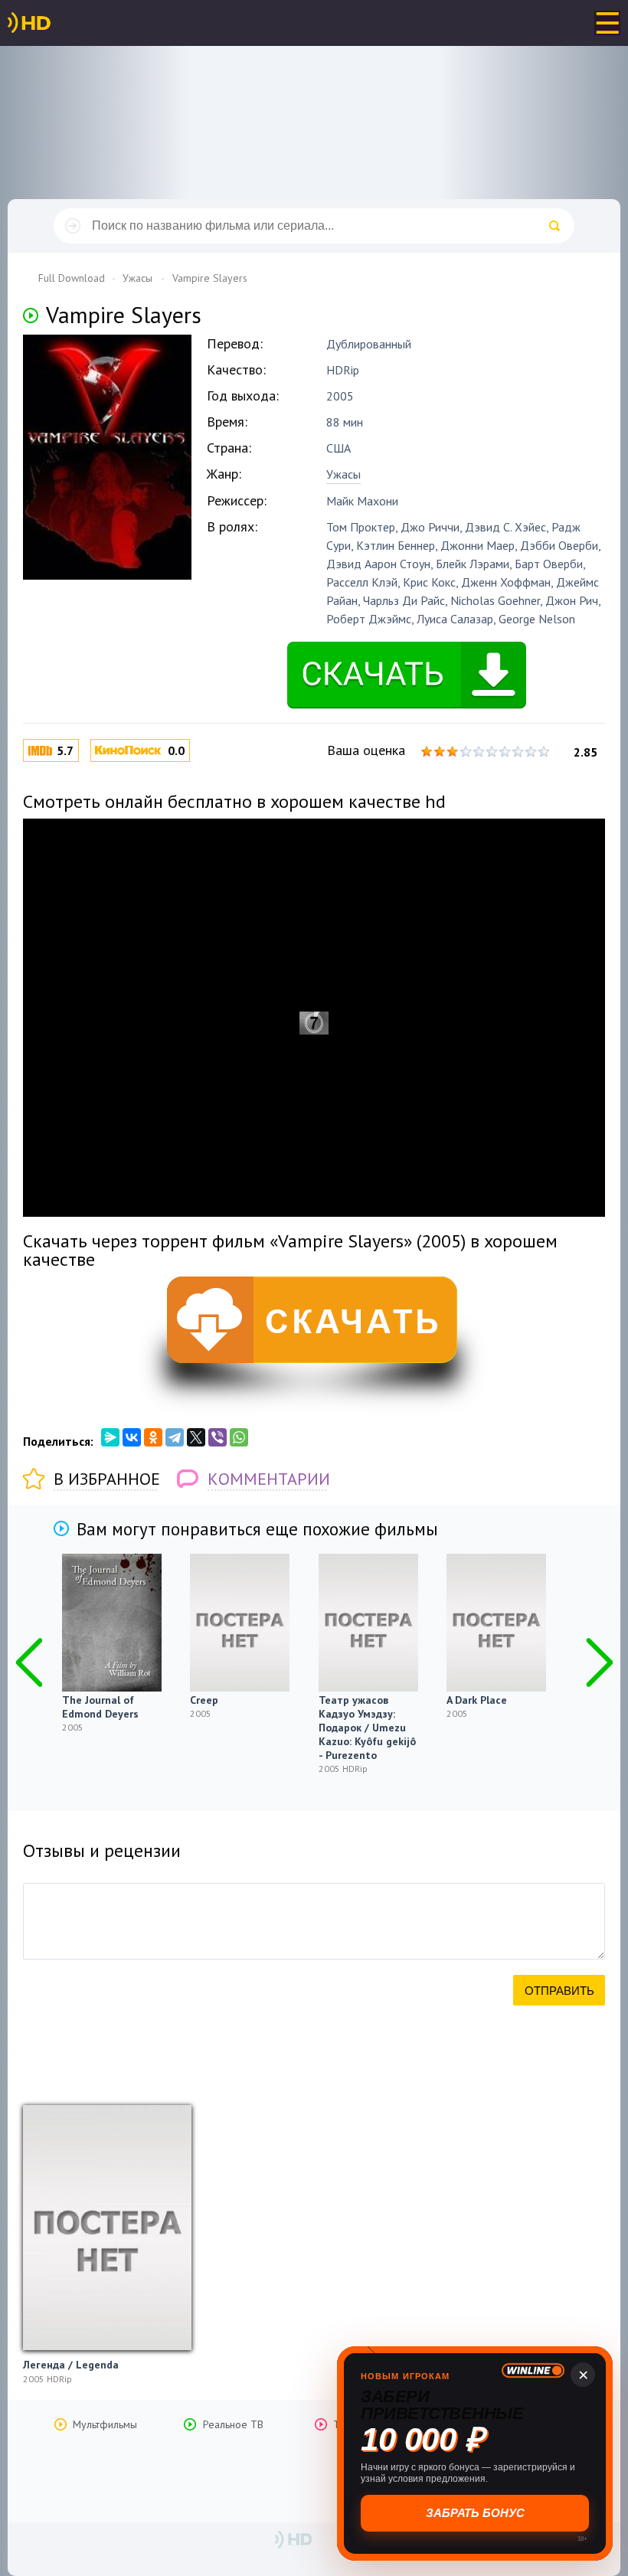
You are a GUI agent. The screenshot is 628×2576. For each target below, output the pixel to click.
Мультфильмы (105, 2424)
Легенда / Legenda (71, 2365)
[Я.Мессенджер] (110, 1437)
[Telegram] (175, 1437)
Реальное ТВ (233, 2424)
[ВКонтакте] (132, 1437)
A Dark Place (477, 1700)
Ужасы (343, 474)
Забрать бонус (475, 2513)
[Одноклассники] (153, 1437)
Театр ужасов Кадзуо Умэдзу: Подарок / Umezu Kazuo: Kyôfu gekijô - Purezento (367, 1728)
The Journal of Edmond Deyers (100, 1707)
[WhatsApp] (239, 1437)
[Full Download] (54, 23)
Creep (204, 1700)
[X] (196, 1437)
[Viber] (218, 1437)
